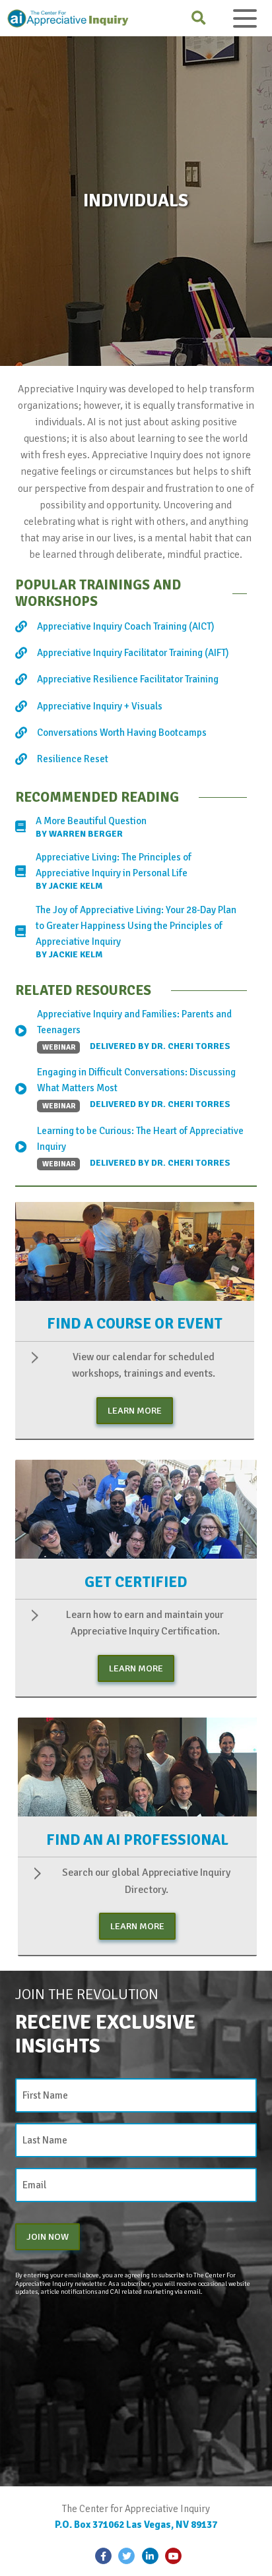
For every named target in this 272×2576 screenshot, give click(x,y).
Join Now (48, 2236)
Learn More (135, 1410)
